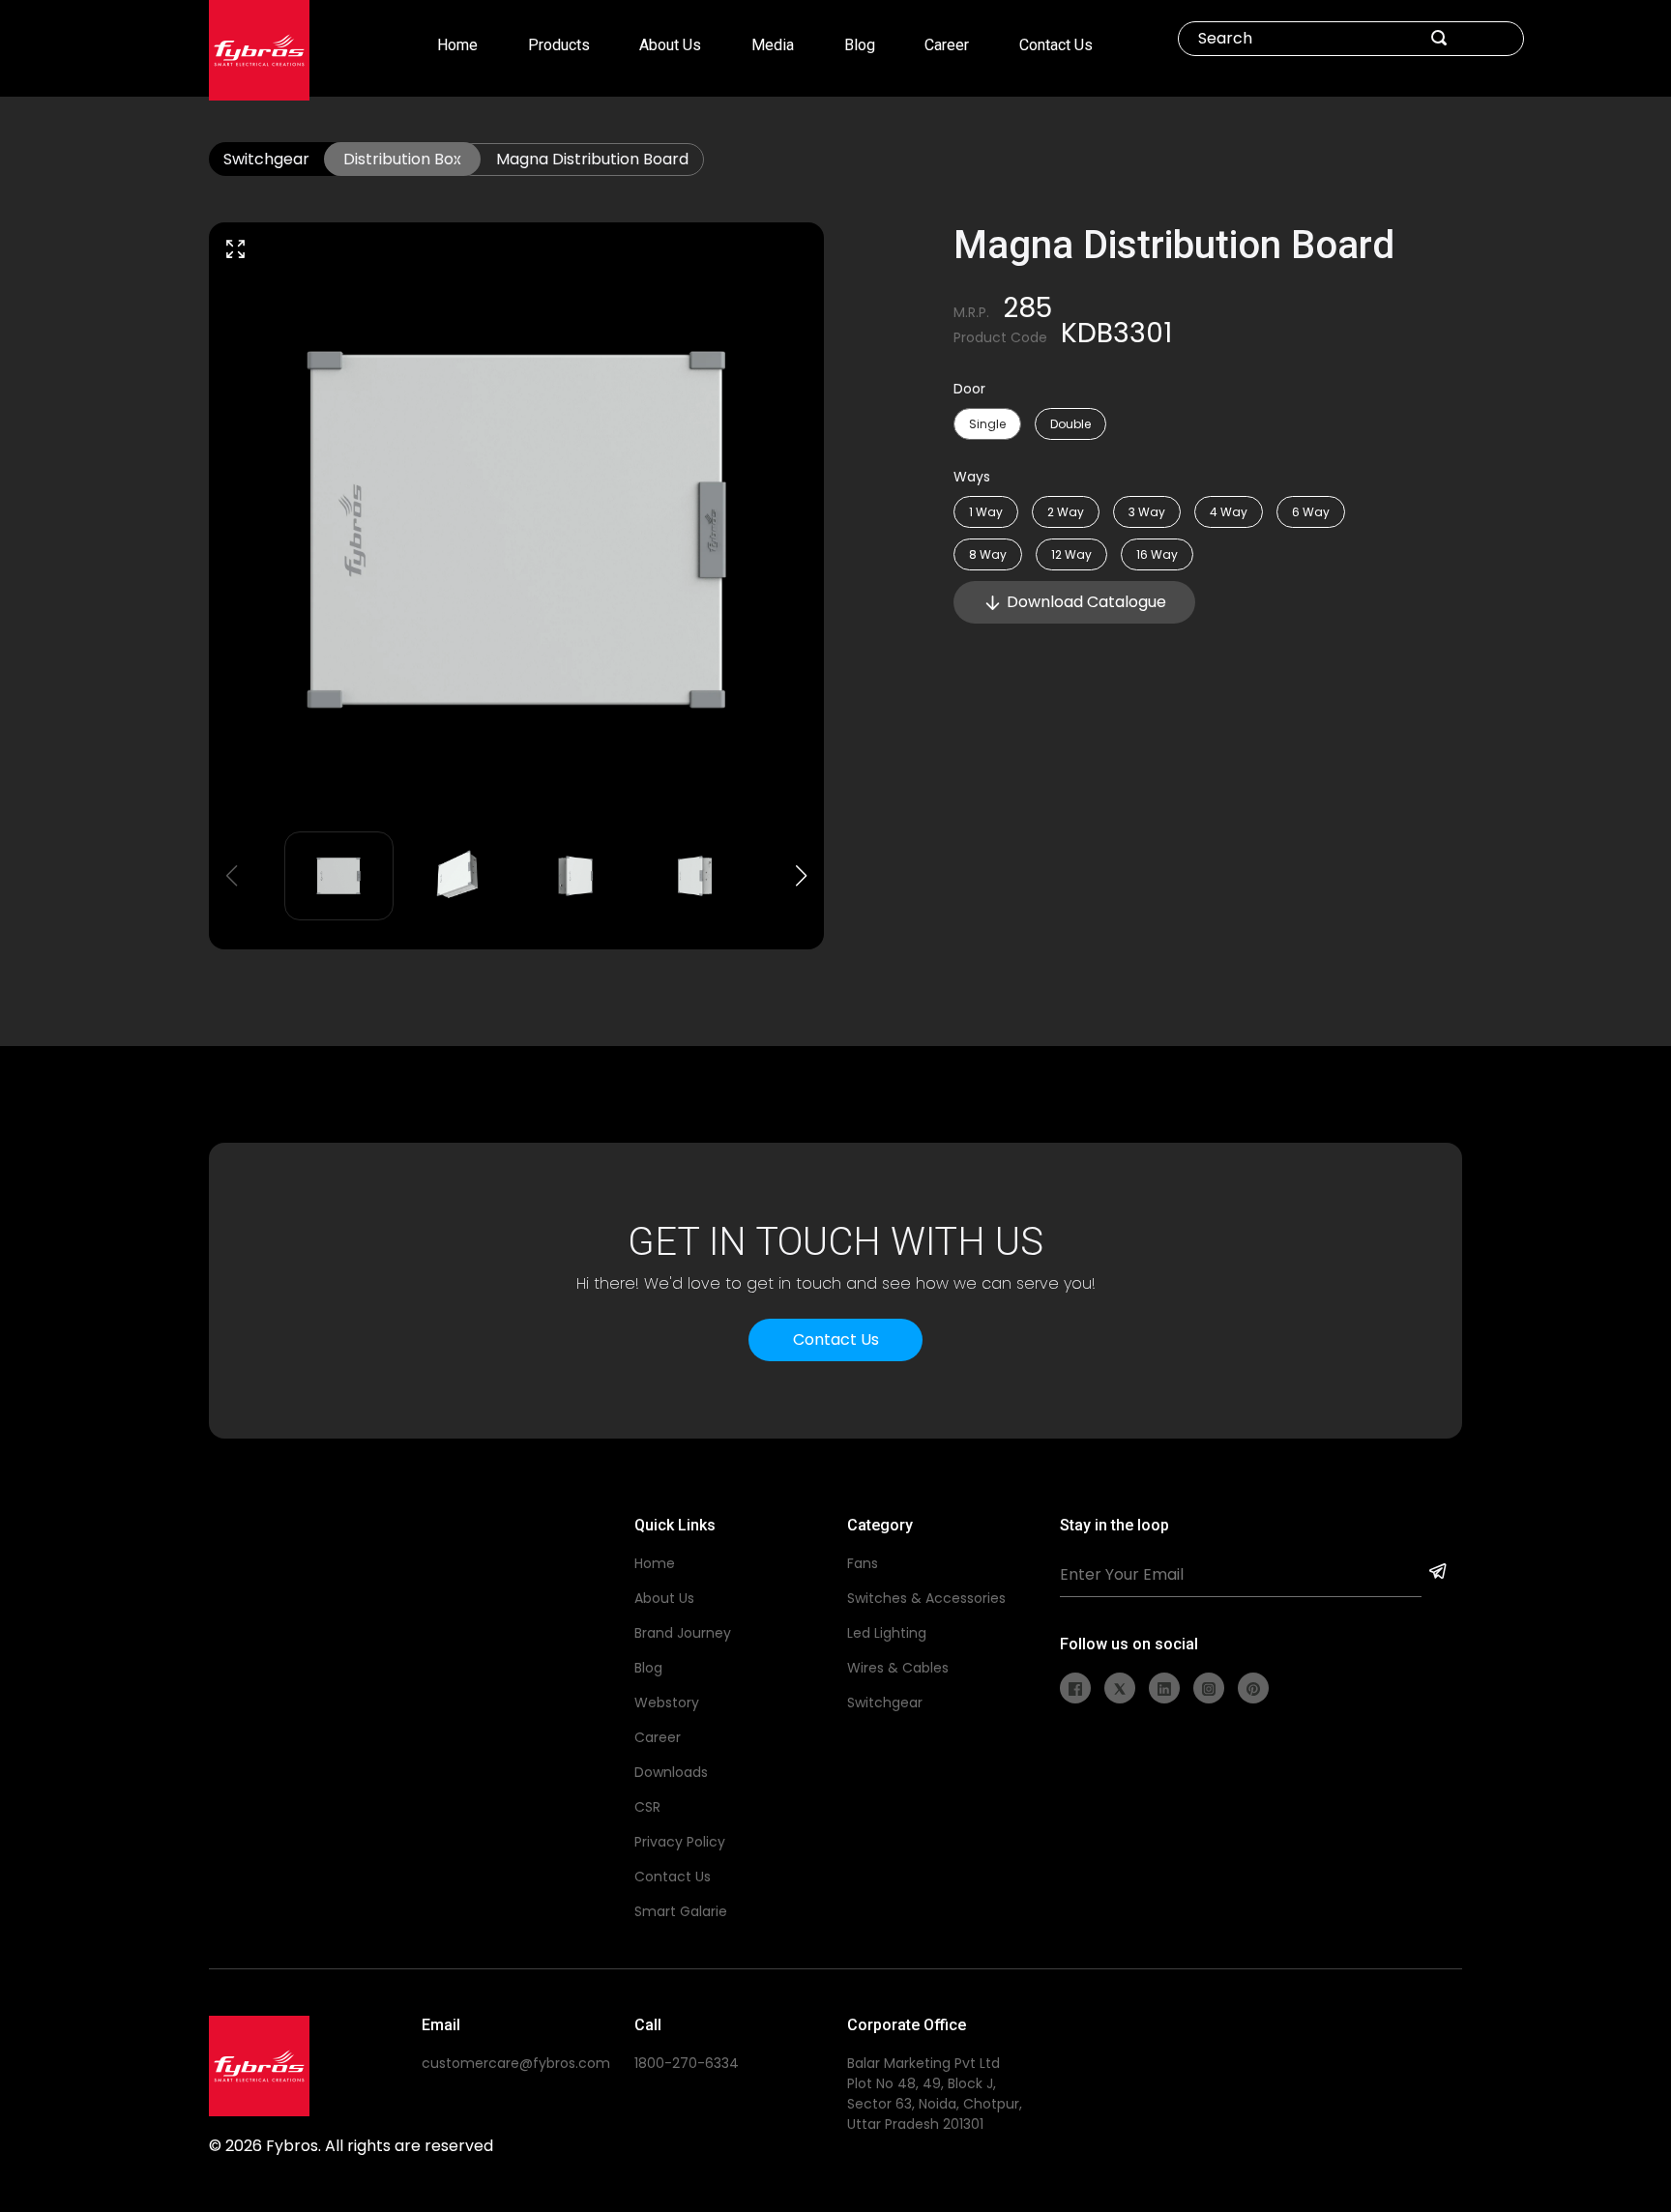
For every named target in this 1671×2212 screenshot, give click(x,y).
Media (773, 45)
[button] (801, 876)
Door (969, 389)
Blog (860, 45)
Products (559, 45)
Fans (863, 1563)
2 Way (1066, 512)
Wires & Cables (898, 1668)
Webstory (667, 1703)
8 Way (988, 554)
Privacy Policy (680, 1842)
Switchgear (266, 159)
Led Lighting (887, 1633)
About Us (670, 45)
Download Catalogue (1086, 602)
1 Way (986, 512)
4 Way (1229, 512)
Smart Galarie (681, 1911)
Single (987, 424)
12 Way (1071, 554)
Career (947, 45)
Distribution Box (402, 159)
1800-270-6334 (687, 2063)
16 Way (1157, 554)
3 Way (1147, 512)
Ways (972, 477)
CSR (647, 1807)
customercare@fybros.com (516, 2063)
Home (457, 45)
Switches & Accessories (926, 1598)
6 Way (1311, 512)
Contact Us (1056, 45)
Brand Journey (683, 1633)
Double (1070, 424)
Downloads (671, 1772)
